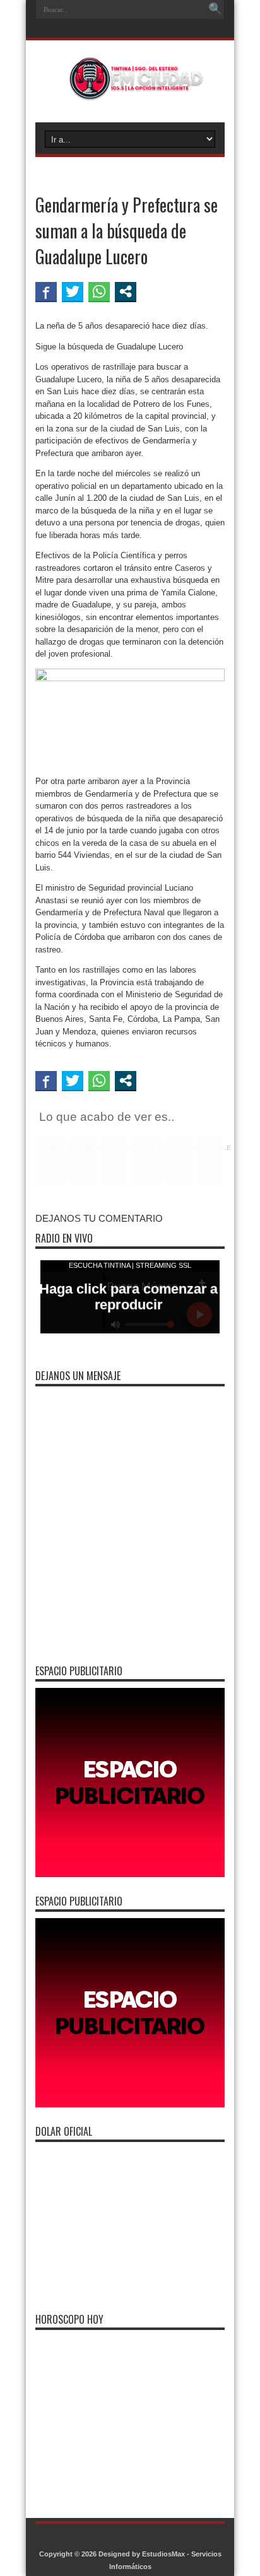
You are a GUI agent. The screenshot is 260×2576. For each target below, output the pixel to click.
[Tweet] (73, 291)
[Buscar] (215, 9)
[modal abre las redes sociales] (126, 291)
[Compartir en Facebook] (46, 291)
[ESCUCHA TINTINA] (130, 91)
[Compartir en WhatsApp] (99, 291)
